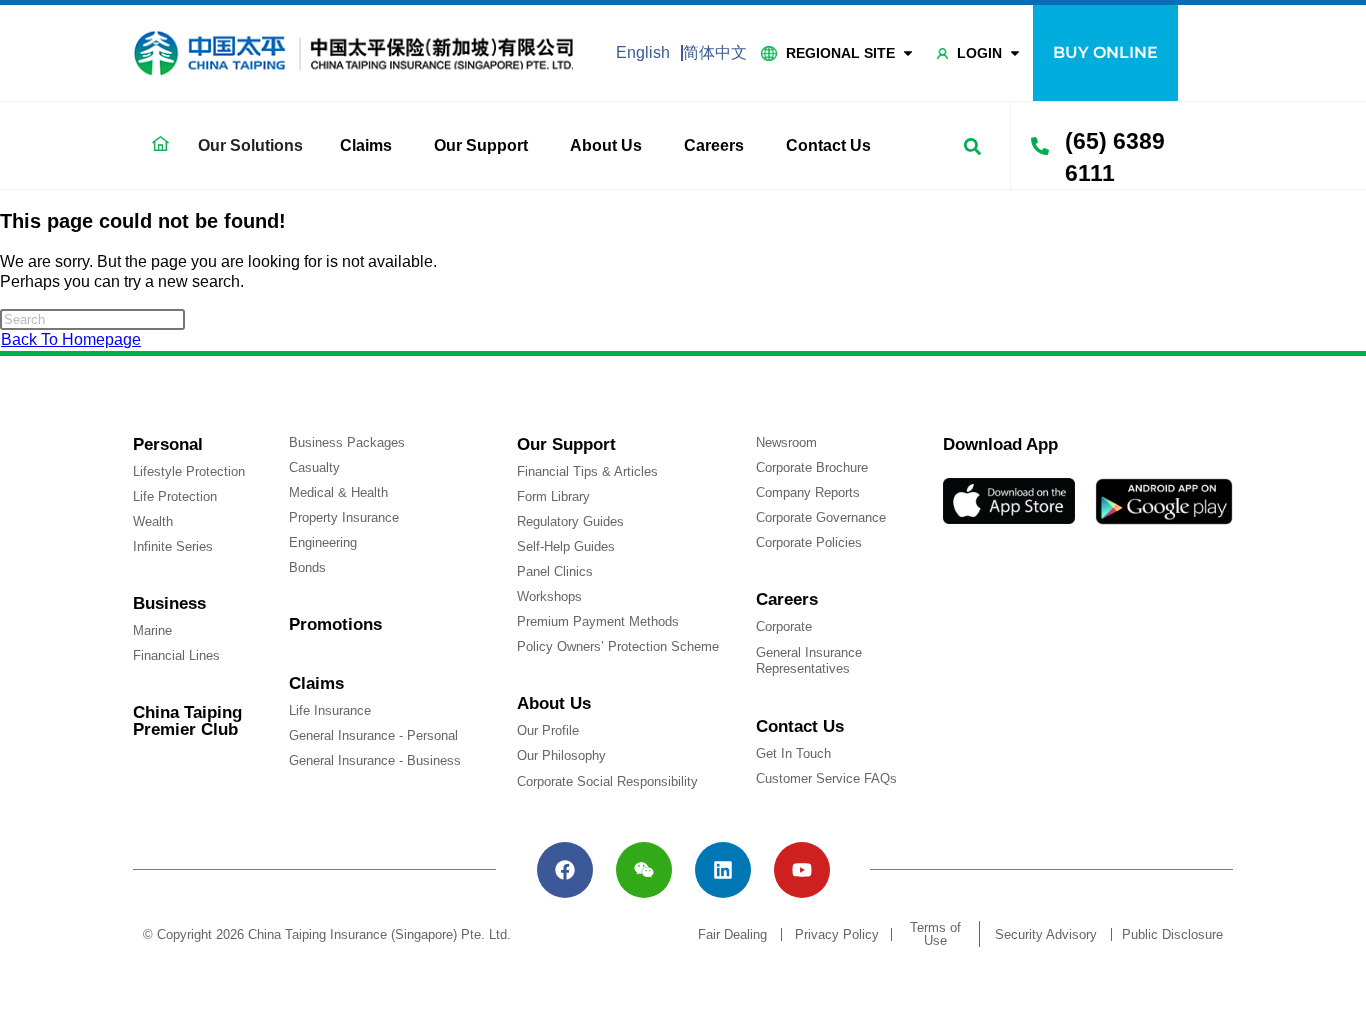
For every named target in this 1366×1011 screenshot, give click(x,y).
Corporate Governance (821, 517)
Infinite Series (173, 546)
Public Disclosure (1172, 934)
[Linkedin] (723, 870)
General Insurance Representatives (809, 660)
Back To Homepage (71, 339)
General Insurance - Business (375, 760)
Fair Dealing (732, 934)
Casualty (314, 467)
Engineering (323, 542)
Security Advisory (1046, 934)
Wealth (153, 521)
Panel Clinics (555, 571)
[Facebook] (565, 870)
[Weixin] (644, 870)
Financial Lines (176, 655)
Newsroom (786, 442)
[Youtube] (802, 870)
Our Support (481, 145)
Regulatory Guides (570, 521)
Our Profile (548, 730)
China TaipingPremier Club (187, 721)
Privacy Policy (837, 934)
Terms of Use (935, 934)
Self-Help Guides (566, 546)
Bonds (307, 567)
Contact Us (828, 145)
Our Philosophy (561, 755)
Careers (714, 145)
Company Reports (808, 492)
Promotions (335, 624)
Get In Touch (793, 753)
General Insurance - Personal (373, 735)
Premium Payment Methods (598, 621)
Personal (168, 444)
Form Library (553, 496)
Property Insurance (344, 517)
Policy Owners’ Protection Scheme (618, 646)
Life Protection (175, 496)
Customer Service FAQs (826, 778)
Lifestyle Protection (189, 471)
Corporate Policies (809, 542)
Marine (152, 630)
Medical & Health (338, 492)
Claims (366, 145)
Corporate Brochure (812, 467)
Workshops (549, 596)
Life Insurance (330, 710)
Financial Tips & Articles (587, 471)
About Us (606, 145)
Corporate (784, 626)
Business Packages (347, 442)
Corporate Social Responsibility (607, 781)
